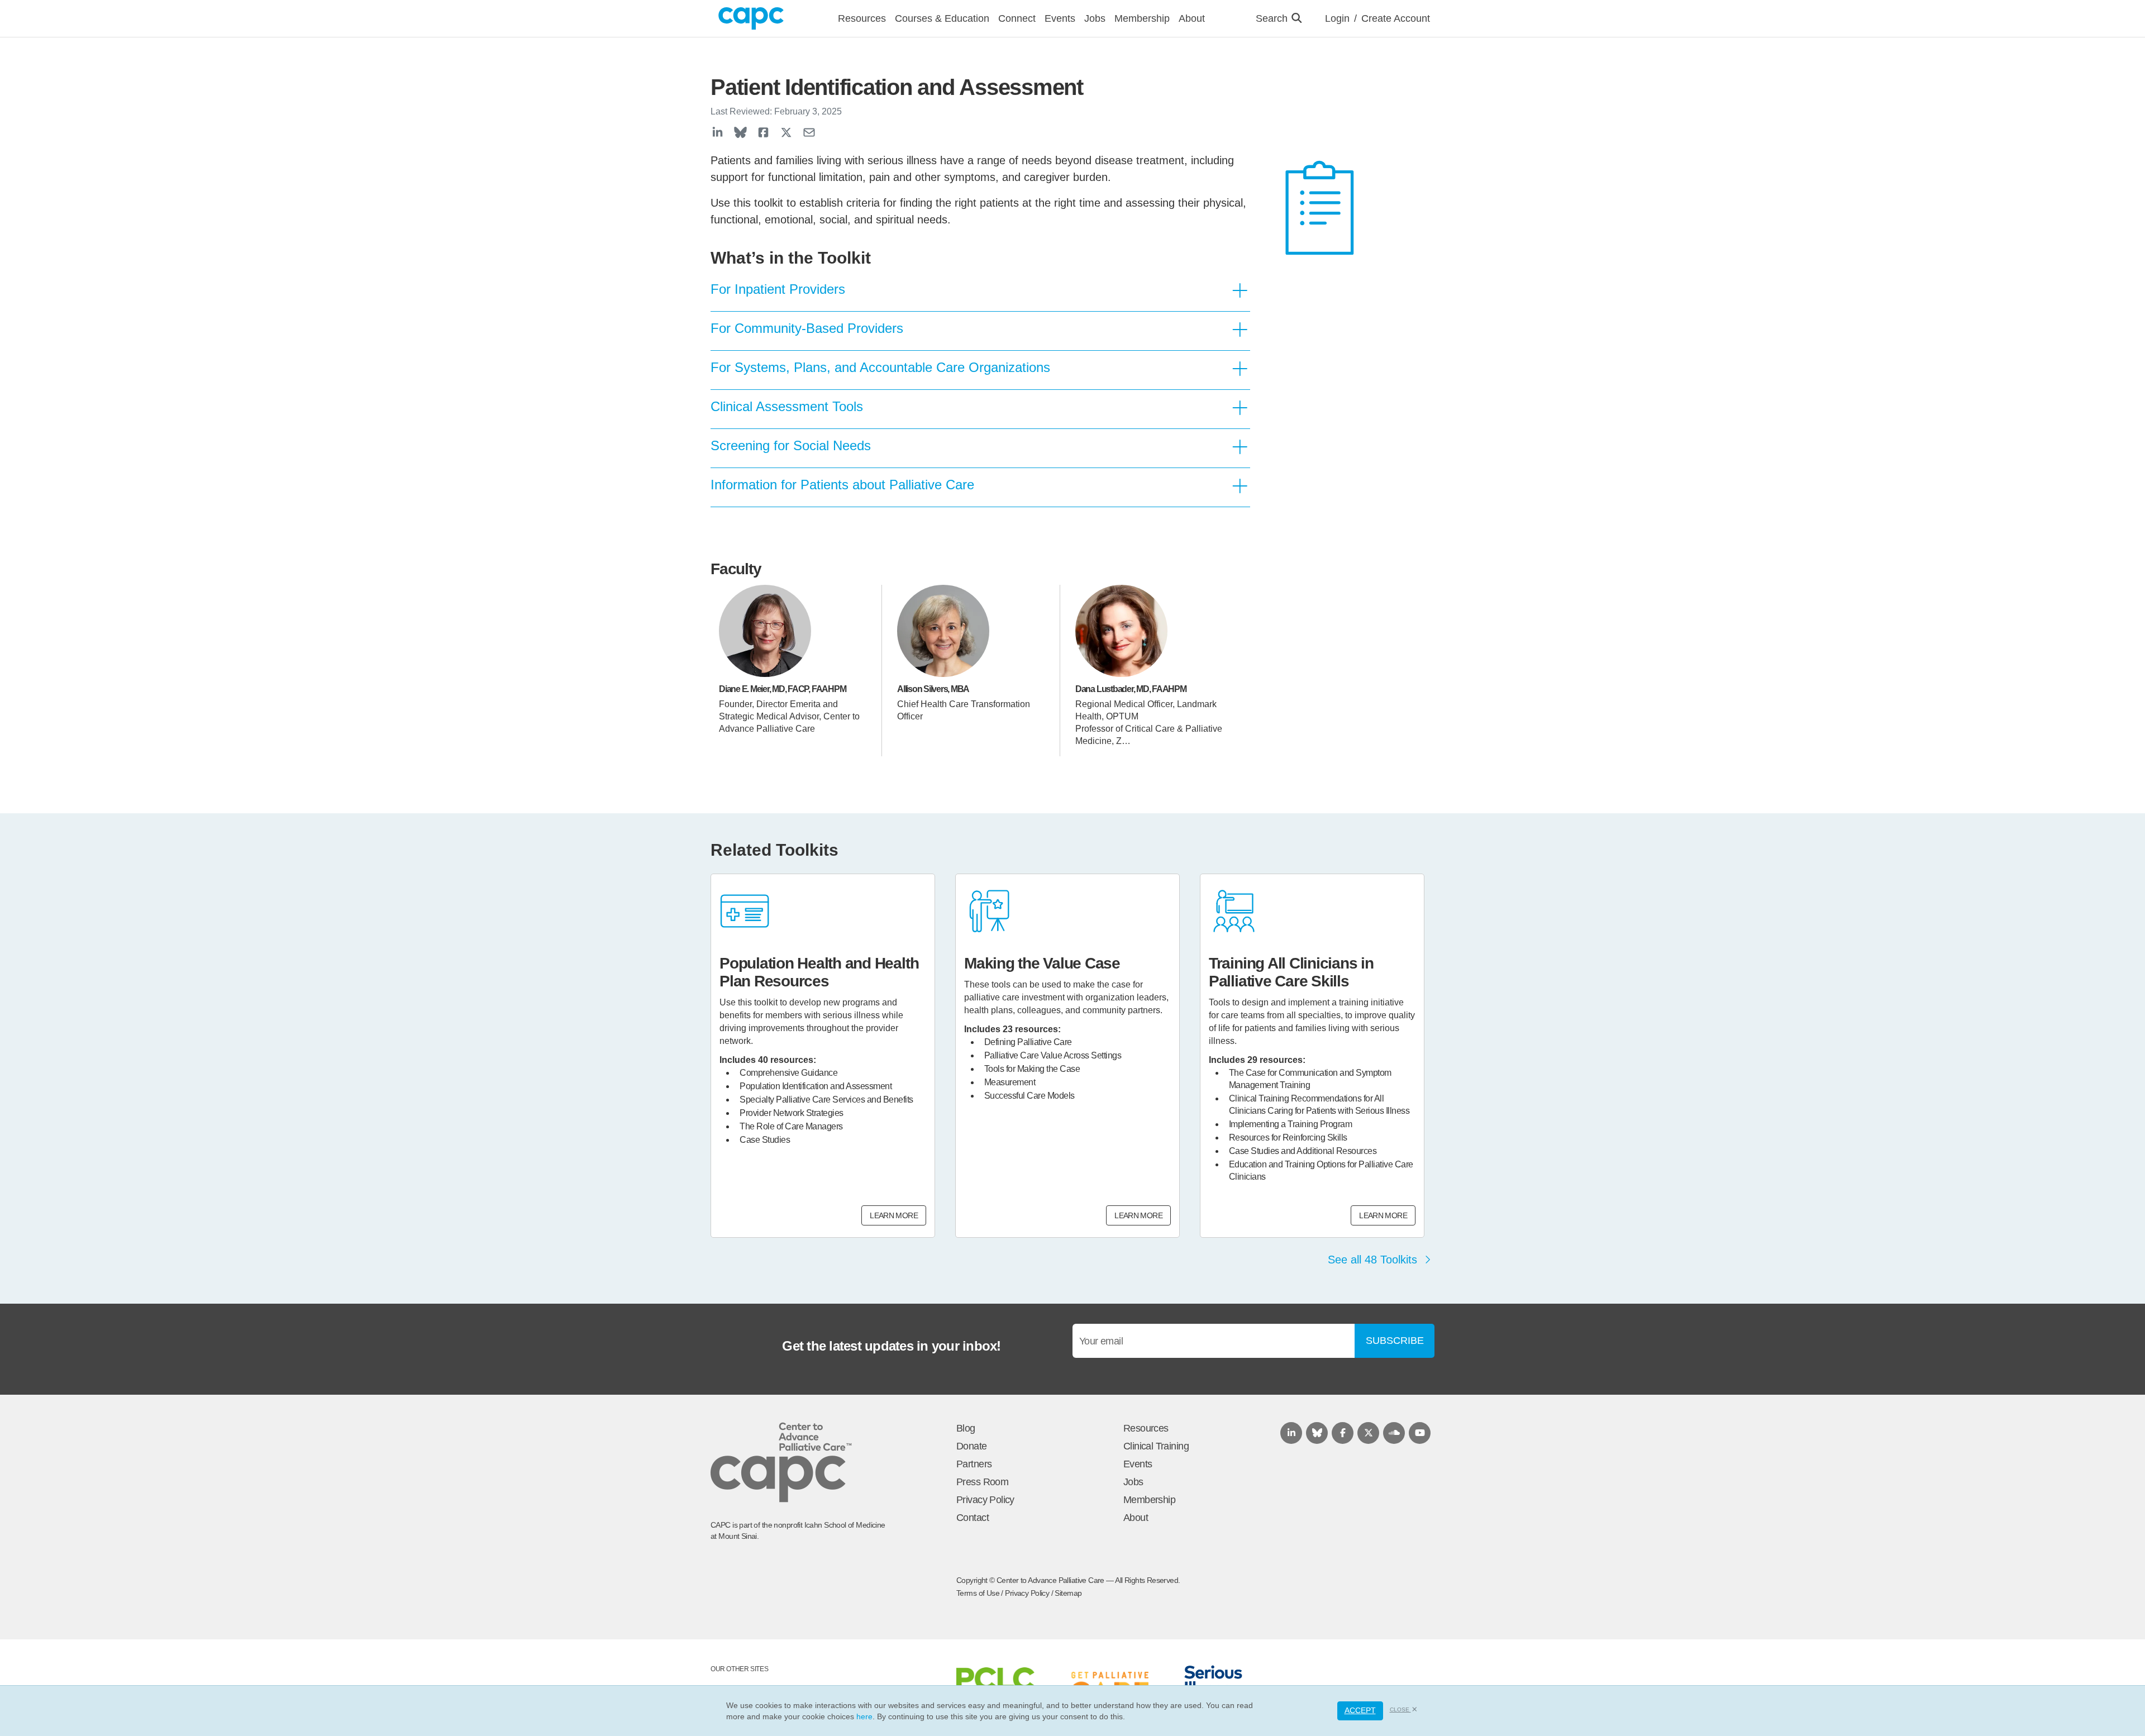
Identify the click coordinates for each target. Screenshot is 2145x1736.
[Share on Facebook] (763, 132)
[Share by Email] (809, 132)
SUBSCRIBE (1395, 1341)
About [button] (1192, 18)
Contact (973, 1518)
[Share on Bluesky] (740, 132)
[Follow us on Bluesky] (1317, 1433)
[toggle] (1240, 291)
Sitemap (1068, 1593)
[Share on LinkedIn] (718, 132)
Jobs (1133, 1482)
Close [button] (1400, 1709)
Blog (966, 1428)
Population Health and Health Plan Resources (819, 972)
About (1136, 1518)
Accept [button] (1360, 1710)
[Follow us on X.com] (1368, 1433)
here (864, 1716)
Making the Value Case (1042, 963)
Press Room (982, 1482)
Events (1138, 1464)
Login (1337, 18)
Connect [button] (1017, 18)
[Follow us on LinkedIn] (1291, 1433)
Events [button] (1060, 18)
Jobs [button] (1095, 18)
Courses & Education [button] (942, 18)
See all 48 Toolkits (1374, 1260)
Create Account (1396, 18)
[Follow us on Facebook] (1343, 1433)
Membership (1149, 1500)
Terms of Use (978, 1593)
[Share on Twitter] (786, 132)
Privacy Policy (985, 1500)
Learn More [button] (894, 1215)
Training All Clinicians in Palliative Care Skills (1291, 972)
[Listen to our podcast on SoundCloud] (1394, 1433)
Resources (1146, 1428)
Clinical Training (1156, 1446)
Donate (972, 1446)
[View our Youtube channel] (1420, 1433)
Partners (974, 1464)
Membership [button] (1142, 18)
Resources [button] (862, 18)
